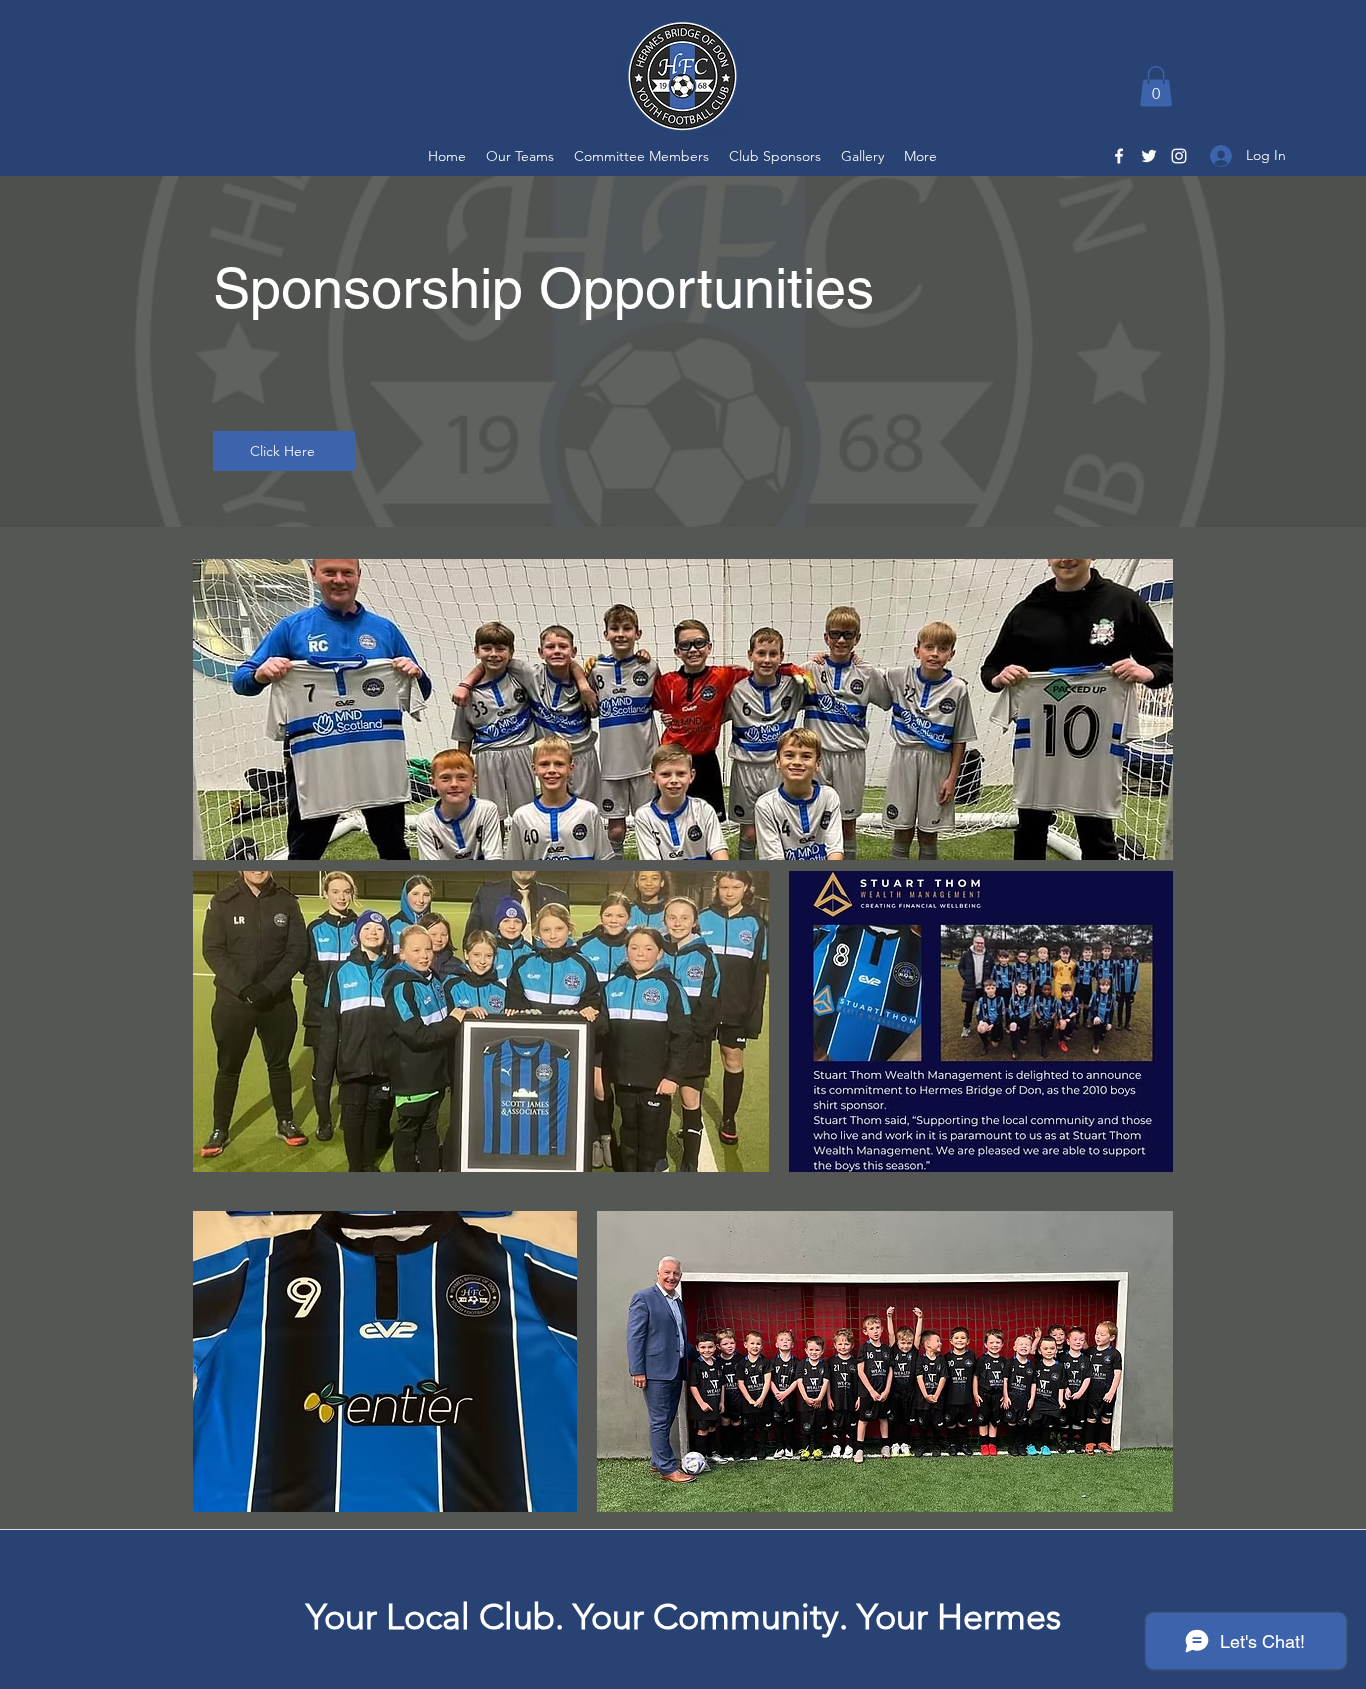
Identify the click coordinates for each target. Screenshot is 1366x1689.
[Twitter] (1149, 156)
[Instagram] (1179, 156)
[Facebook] (1119, 156)
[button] (1156, 86)
